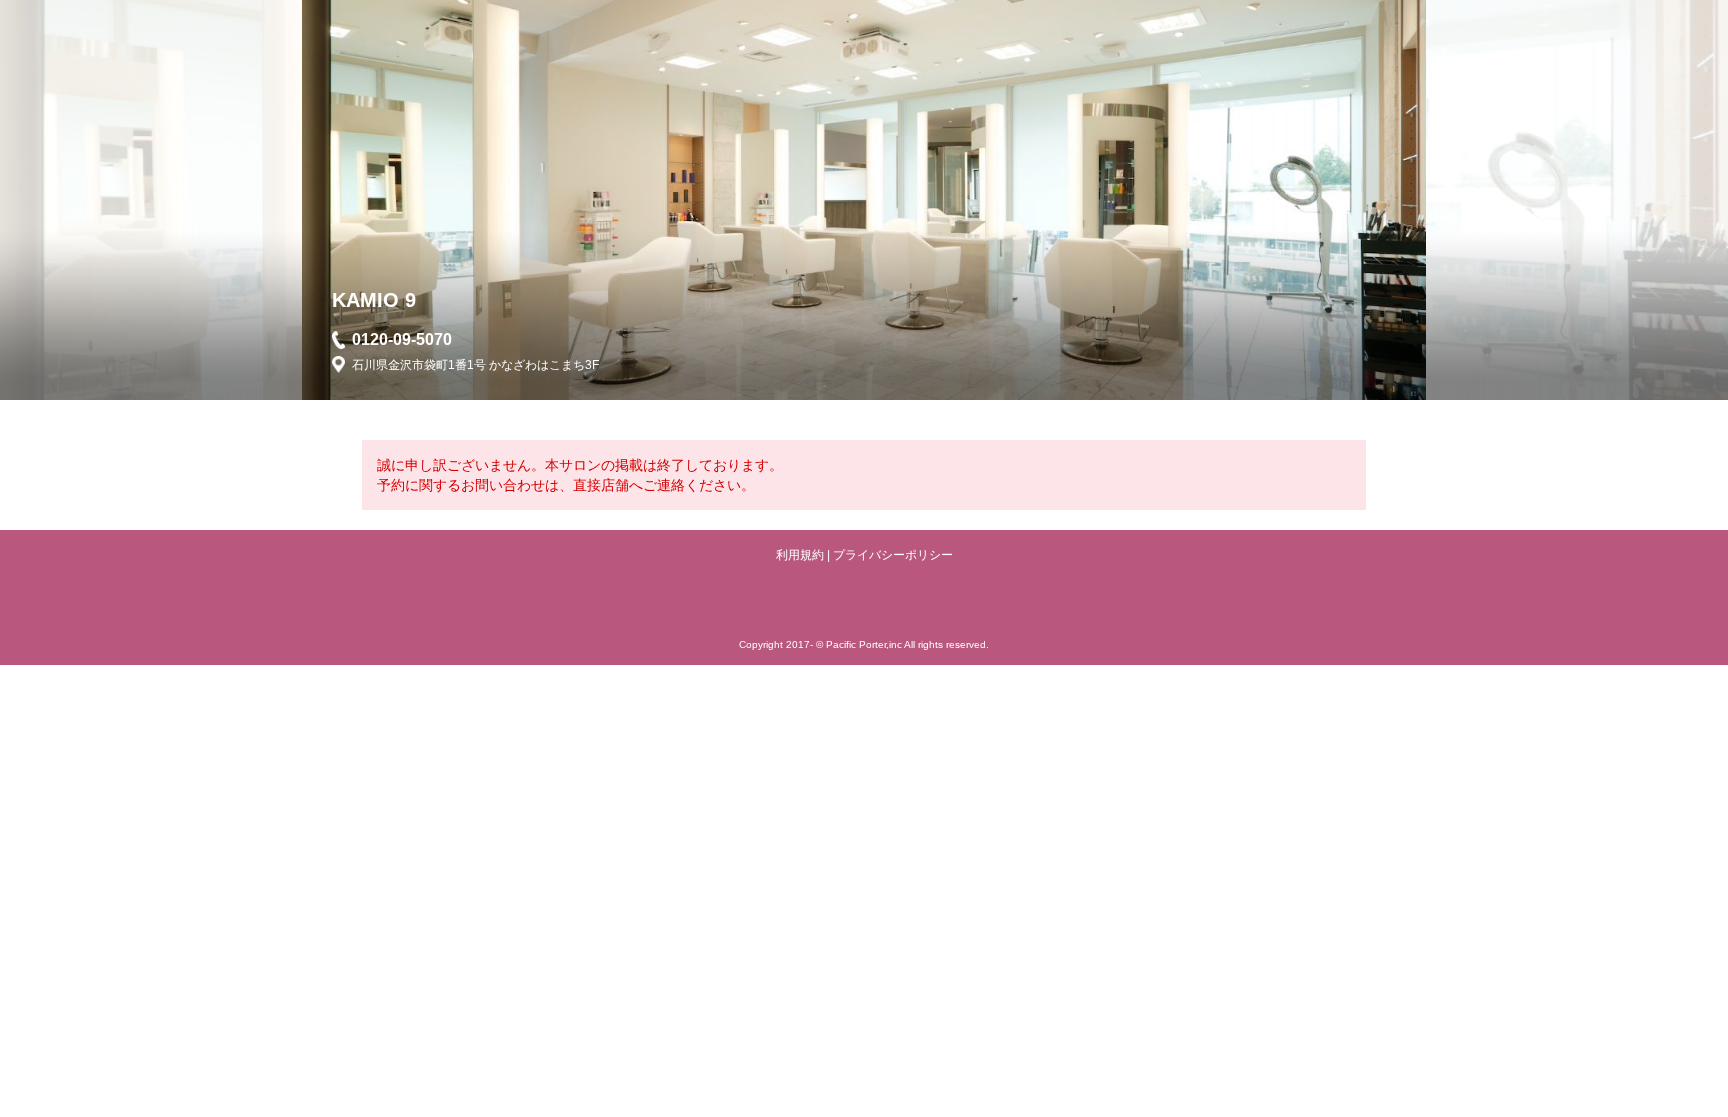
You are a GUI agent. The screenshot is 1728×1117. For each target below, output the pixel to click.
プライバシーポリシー (893, 555)
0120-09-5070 (402, 339)
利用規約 (800, 555)
